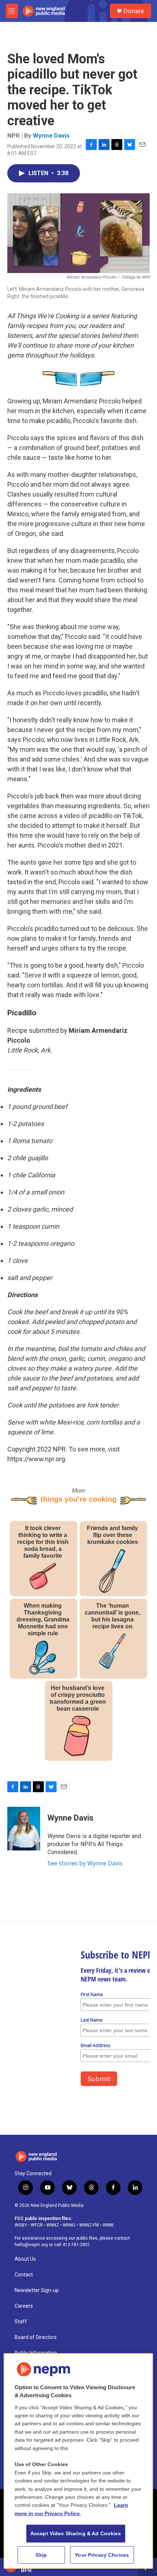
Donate (134, 11)
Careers (24, 2306)
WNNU (69, 2225)
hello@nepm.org (31, 2245)
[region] (78, 2461)
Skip (41, 2555)
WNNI (108, 2225)
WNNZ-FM (89, 2225)
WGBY (21, 2225)
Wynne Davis (51, 135)
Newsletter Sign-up (37, 2290)
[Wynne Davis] (24, 1829)
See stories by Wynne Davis (85, 1863)
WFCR (37, 2225)
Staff (21, 2322)
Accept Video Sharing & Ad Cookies (76, 2533)
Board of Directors (36, 2337)
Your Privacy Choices (102, 2555)
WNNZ (53, 2225)
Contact (24, 2275)
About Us (25, 2259)
